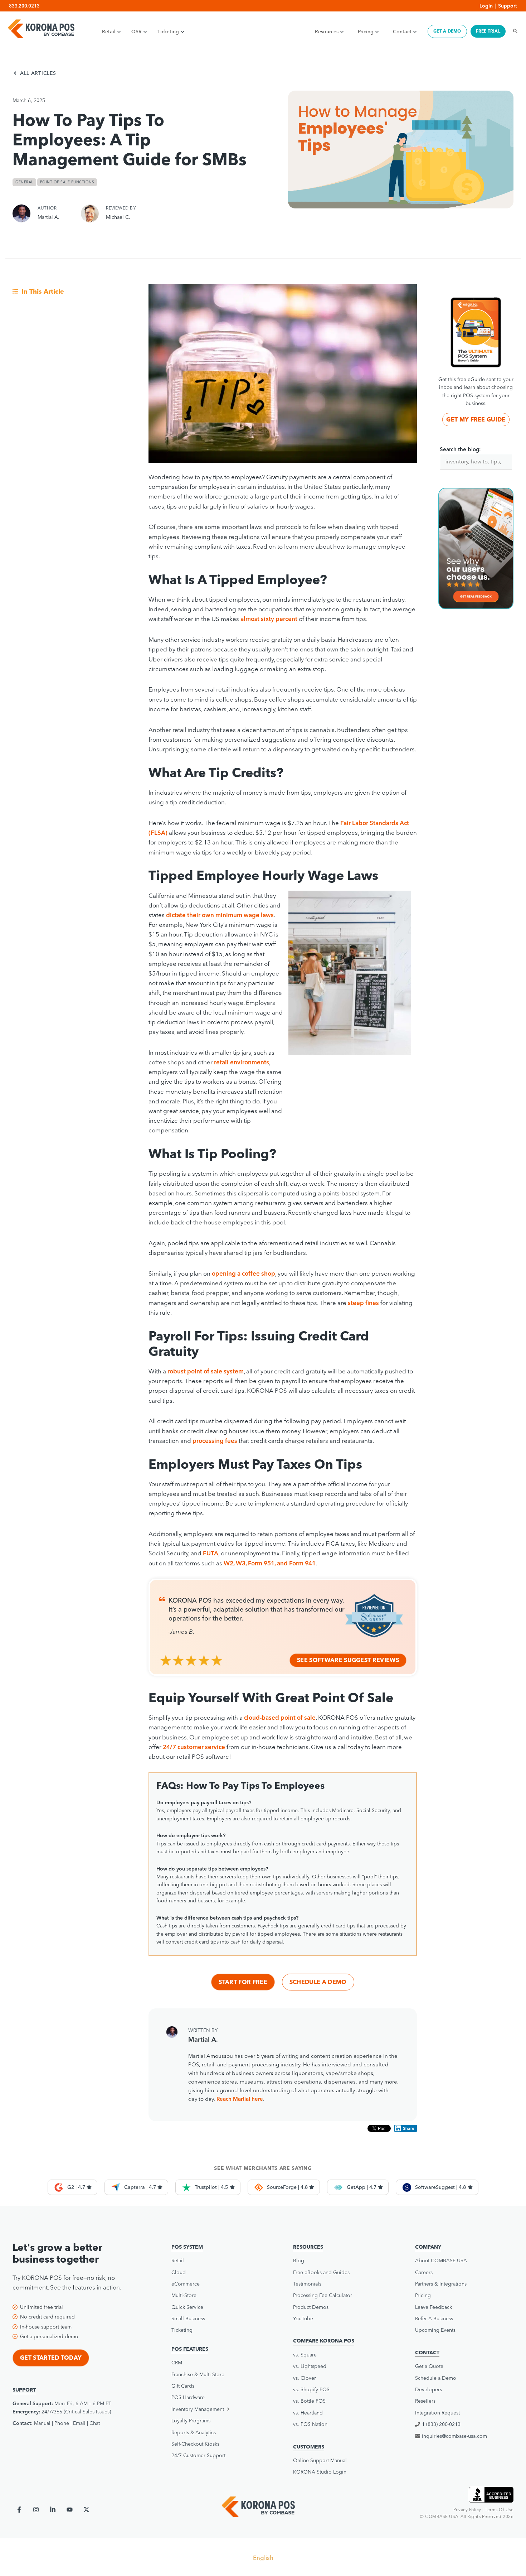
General (24, 182)
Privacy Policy (467, 2510)
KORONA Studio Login (320, 2472)
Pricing (366, 32)
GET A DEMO (447, 31)
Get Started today (51, 2358)
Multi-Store (184, 2295)
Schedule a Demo (318, 1982)
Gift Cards (183, 2386)
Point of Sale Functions (67, 182)
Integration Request (437, 2413)
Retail (109, 32)
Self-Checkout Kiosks (195, 2444)
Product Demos (311, 2307)
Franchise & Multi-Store (198, 2374)
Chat (95, 2423)
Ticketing (168, 32)
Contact (402, 32)
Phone (62, 2423)
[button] (218, 2409)
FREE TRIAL (488, 31)
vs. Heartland (308, 2413)
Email (79, 2423)
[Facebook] (19, 2510)
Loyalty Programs (191, 2421)
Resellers (425, 2401)
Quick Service (187, 2307)
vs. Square (305, 2355)
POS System (187, 2247)
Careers (424, 2272)
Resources (327, 32)
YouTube (303, 2319)
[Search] (513, 31)
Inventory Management (198, 2409)
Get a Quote (429, 2366)
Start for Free (243, 1982)
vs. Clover (305, 2378)
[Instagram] (36, 2510)
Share (409, 2128)
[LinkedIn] (53, 2510)
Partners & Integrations (441, 2284)
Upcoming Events (435, 2330)
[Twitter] (86, 2510)
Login (486, 6)
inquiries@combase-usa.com (454, 2436)
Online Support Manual (320, 2460)
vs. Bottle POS (309, 2401)
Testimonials (307, 2284)
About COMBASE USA (441, 2260)
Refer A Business (434, 2319)
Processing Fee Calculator (323, 2295)
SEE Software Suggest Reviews (348, 1660)
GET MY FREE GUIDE (476, 419)
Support (508, 6)
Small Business (188, 2319)
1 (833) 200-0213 (441, 2424)
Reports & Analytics (194, 2432)
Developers (428, 2389)
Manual (42, 2423)
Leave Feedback (434, 2307)
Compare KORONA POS (324, 2341)
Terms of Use (499, 2510)
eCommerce (186, 2284)
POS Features (190, 2349)
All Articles (38, 73)
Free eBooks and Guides (321, 2272)
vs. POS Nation (310, 2424)
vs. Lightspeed (310, 2366)
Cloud (179, 2272)
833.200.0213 (24, 6)
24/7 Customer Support (198, 2455)
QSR (137, 32)
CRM (177, 2363)
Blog (299, 2260)
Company (428, 2247)
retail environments (242, 1062)
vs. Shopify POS (311, 2389)
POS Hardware (188, 2397)
